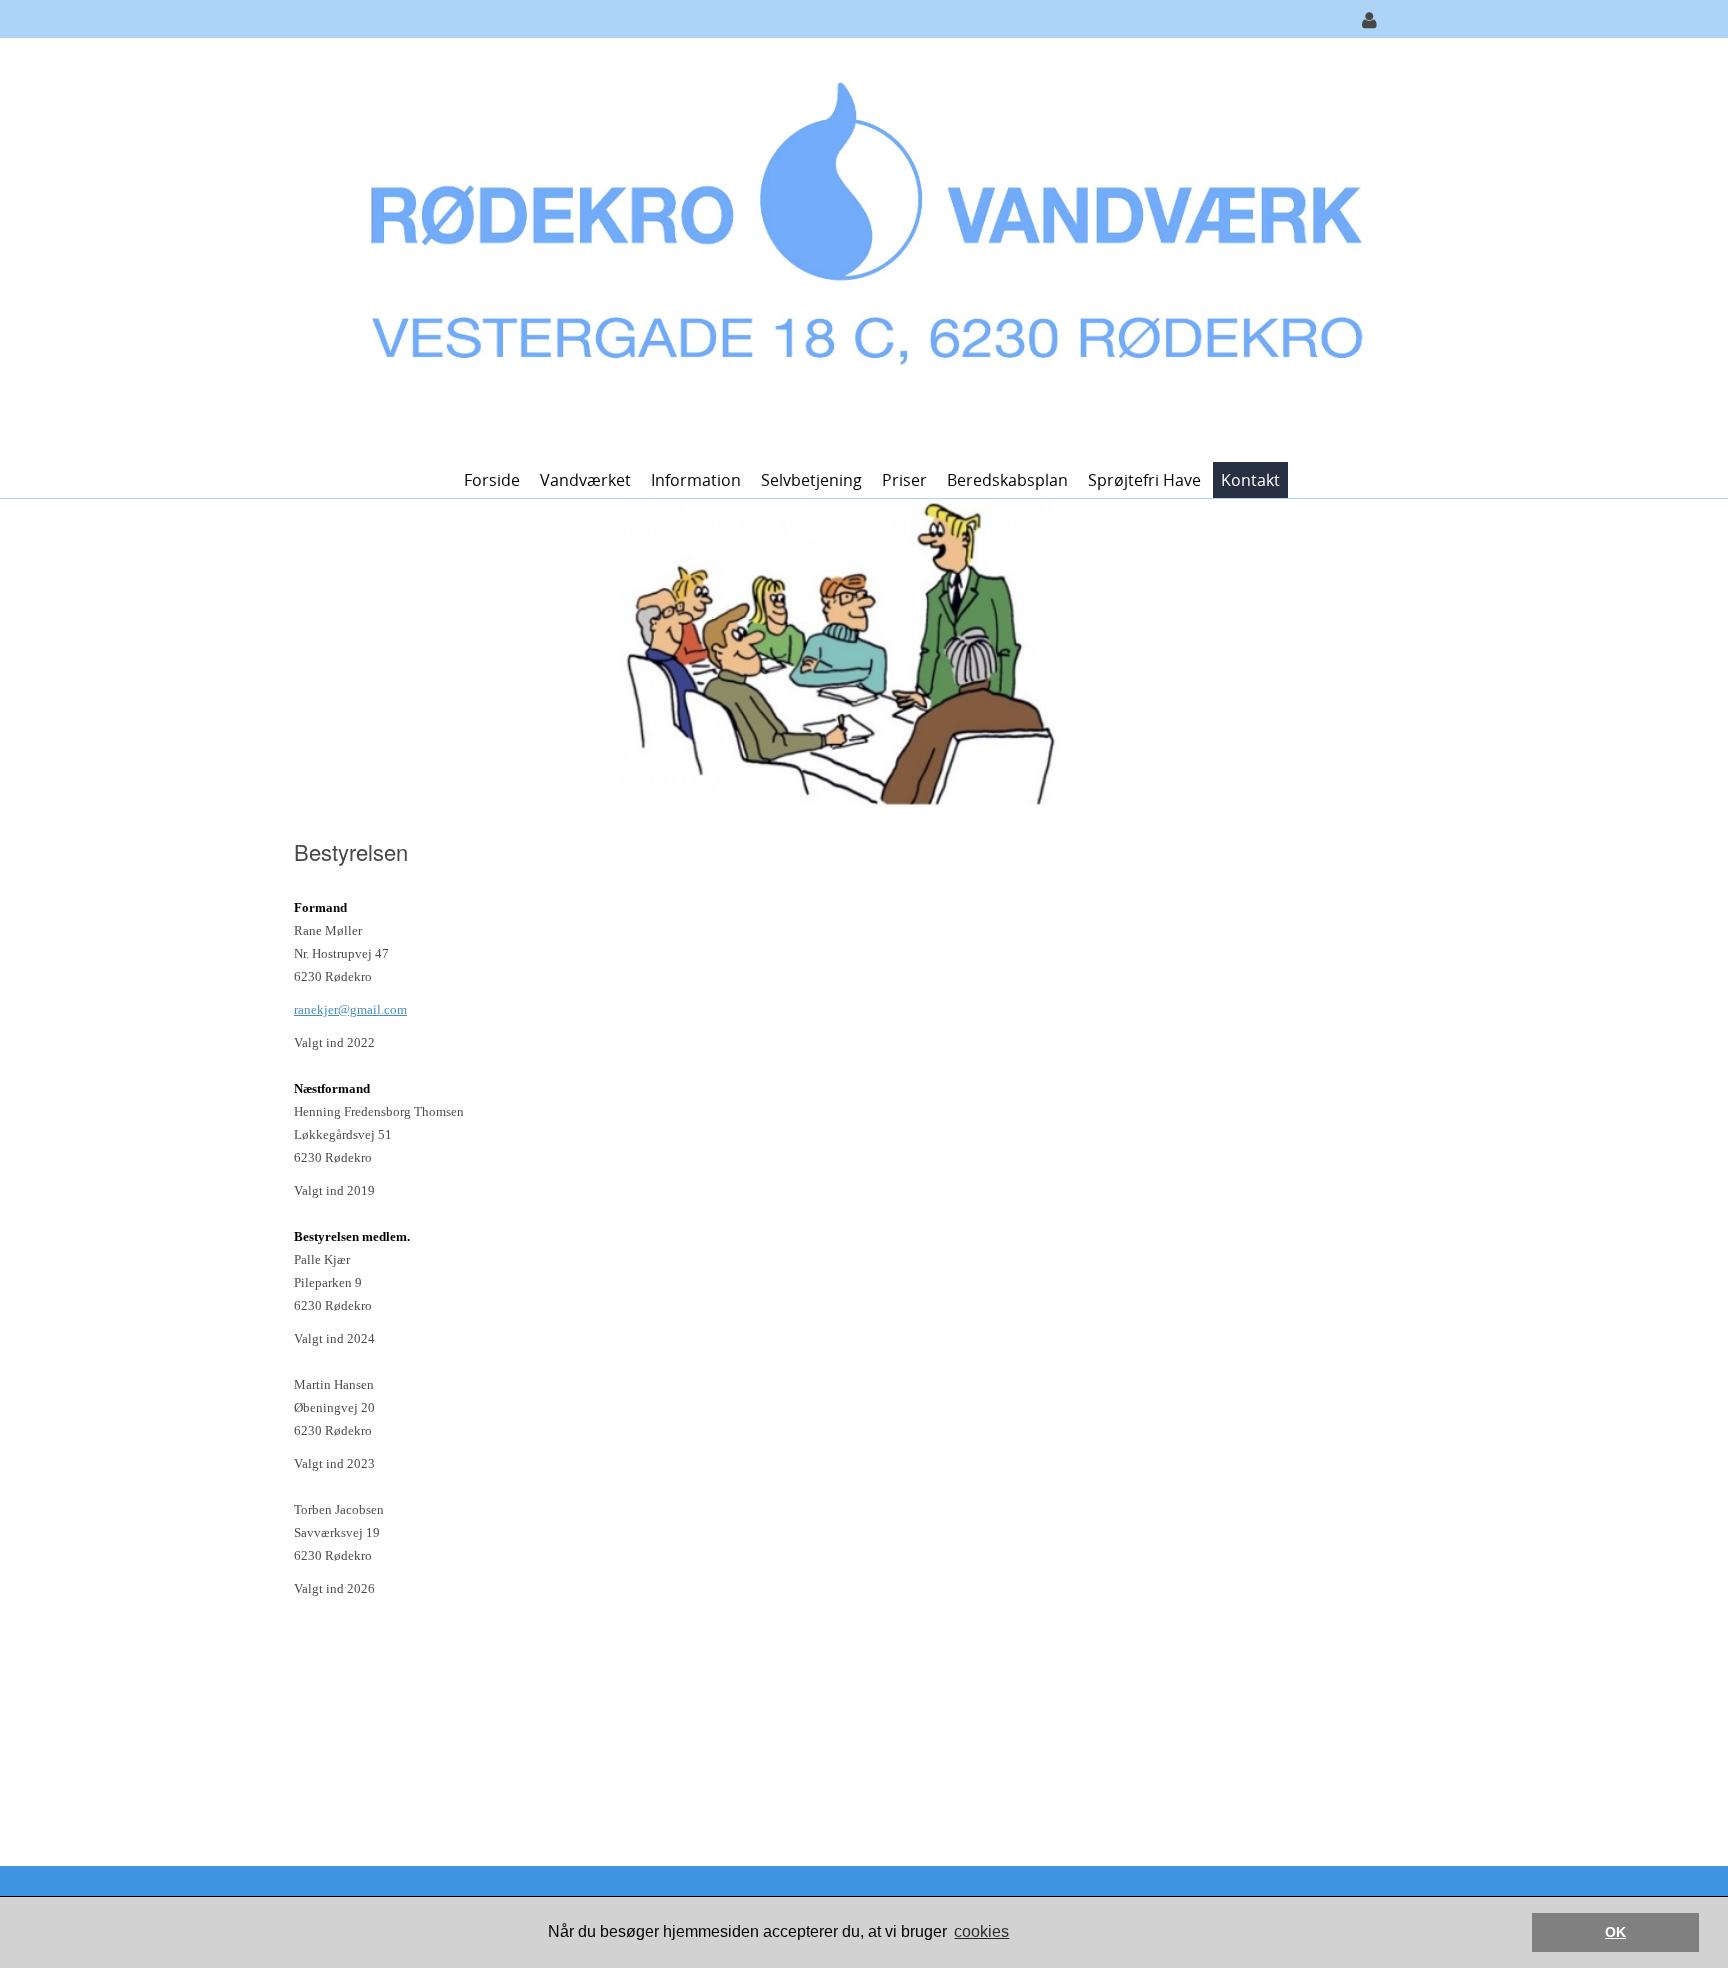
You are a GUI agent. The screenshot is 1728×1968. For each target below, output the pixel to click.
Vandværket (585, 480)
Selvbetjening (811, 480)
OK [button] (1615, 1932)
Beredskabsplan (1007, 480)
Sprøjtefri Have (1144, 480)
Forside (492, 480)
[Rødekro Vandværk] (856, 248)
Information (696, 480)
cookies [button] (981, 1931)
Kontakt (1250, 480)
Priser (904, 480)
